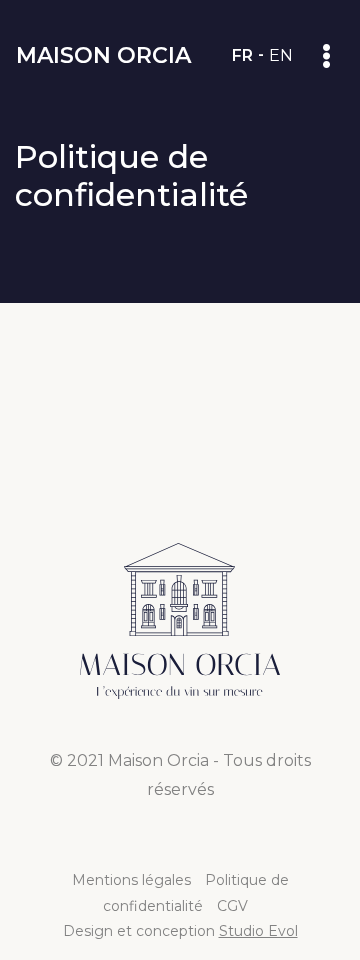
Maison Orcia (103, 55)
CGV (232, 906)
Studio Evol (258, 931)
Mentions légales (131, 880)
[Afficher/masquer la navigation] (326, 55)
